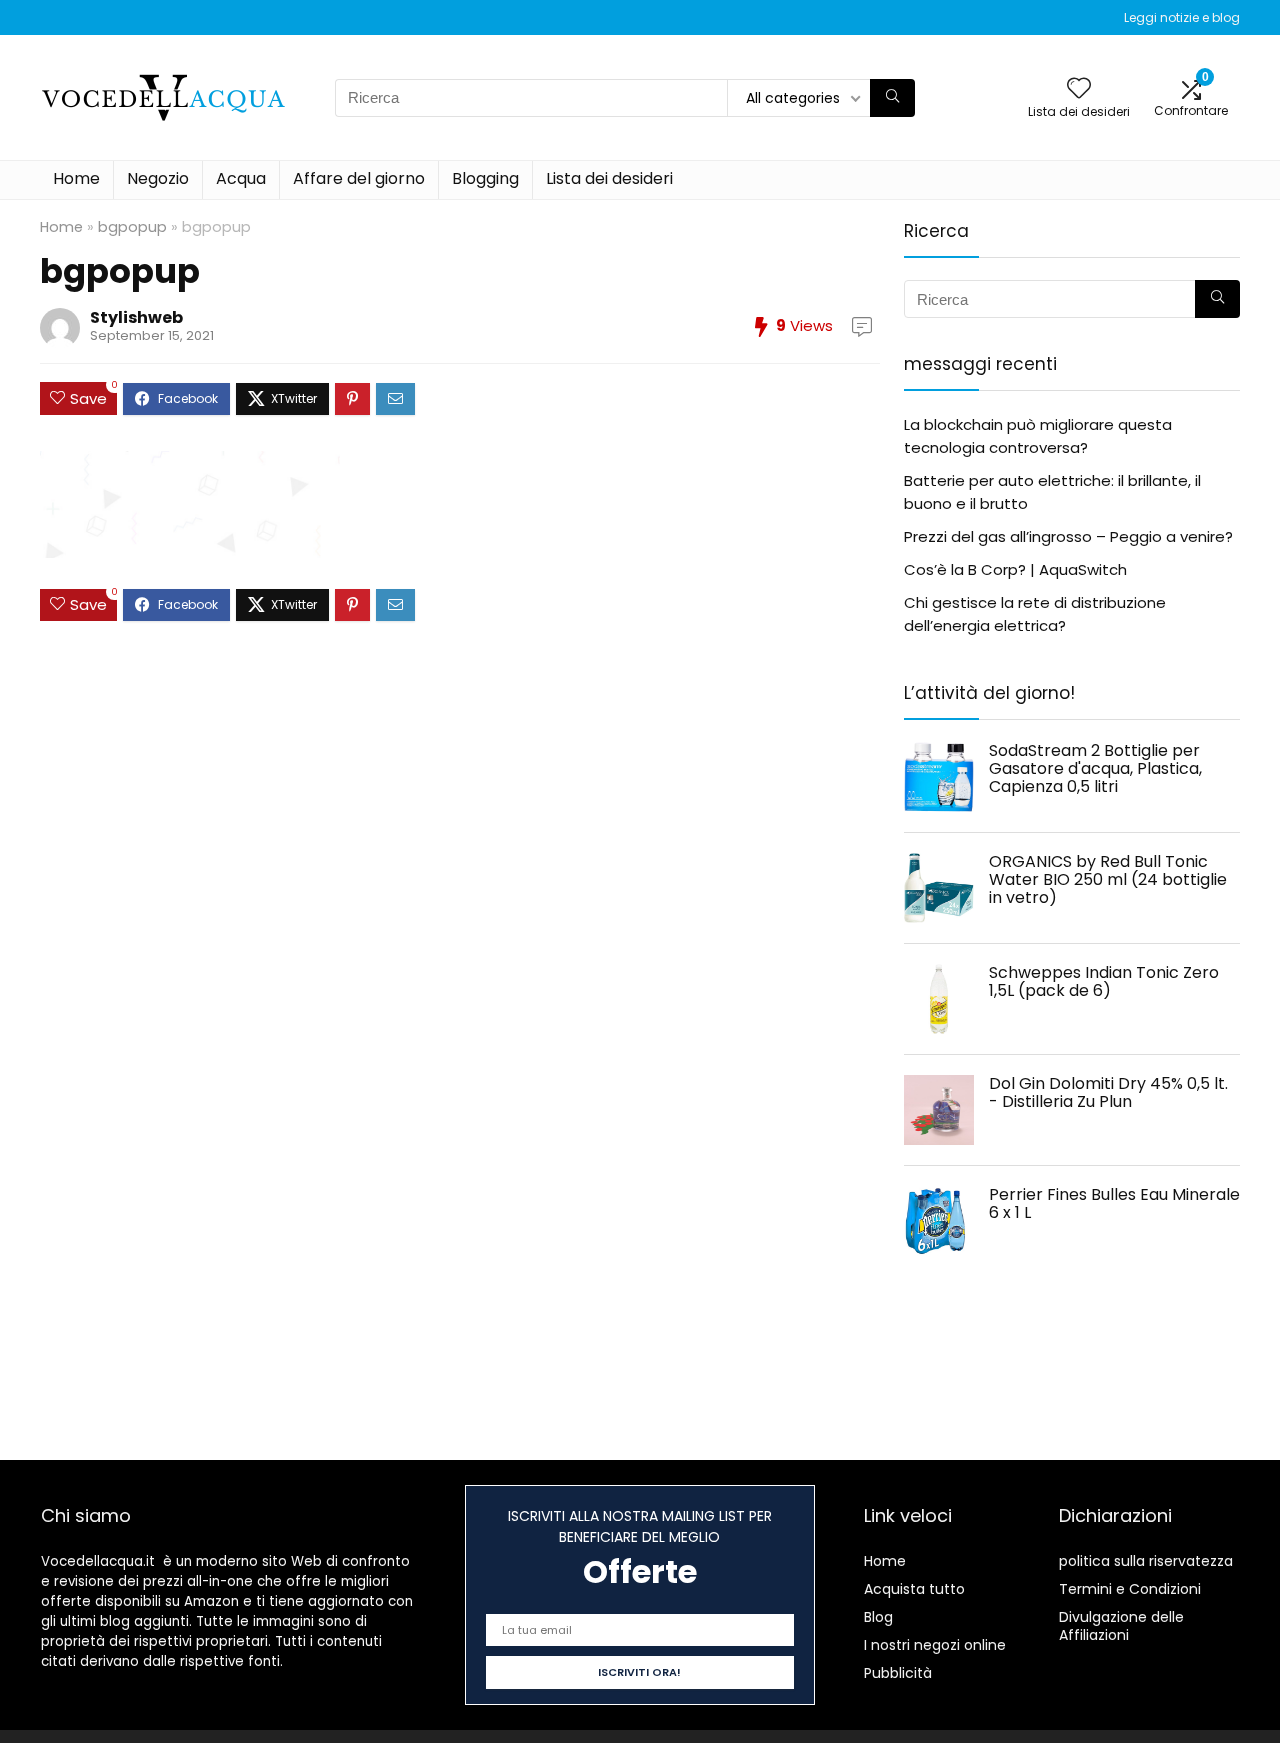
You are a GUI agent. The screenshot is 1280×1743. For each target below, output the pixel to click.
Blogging (485, 178)
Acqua (241, 178)
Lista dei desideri (609, 178)
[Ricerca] (892, 98)
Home (76, 178)
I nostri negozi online (935, 1645)
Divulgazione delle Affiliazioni (1121, 1626)
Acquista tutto (914, 1589)
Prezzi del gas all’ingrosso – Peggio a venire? (1068, 536)
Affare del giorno (359, 178)
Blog (878, 1617)
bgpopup (132, 227)
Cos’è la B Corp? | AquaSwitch (1015, 569)
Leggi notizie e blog (1182, 17)
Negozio (158, 178)
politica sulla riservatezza (1146, 1561)
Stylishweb (136, 317)
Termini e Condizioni (1130, 1589)
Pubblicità (898, 1673)
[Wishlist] (1079, 89)
